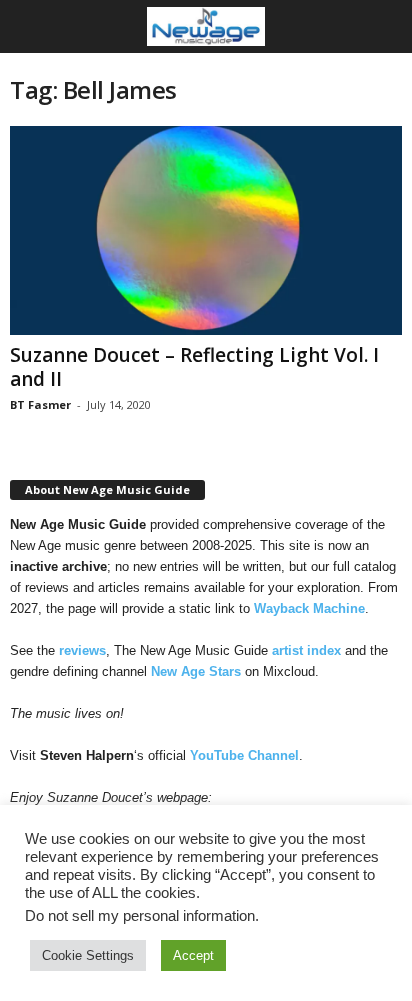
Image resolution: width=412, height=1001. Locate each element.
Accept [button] (193, 955)
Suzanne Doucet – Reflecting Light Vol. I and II (194, 367)
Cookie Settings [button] (88, 955)
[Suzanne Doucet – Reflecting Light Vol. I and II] (206, 230)
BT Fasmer (40, 404)
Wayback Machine (309, 608)
